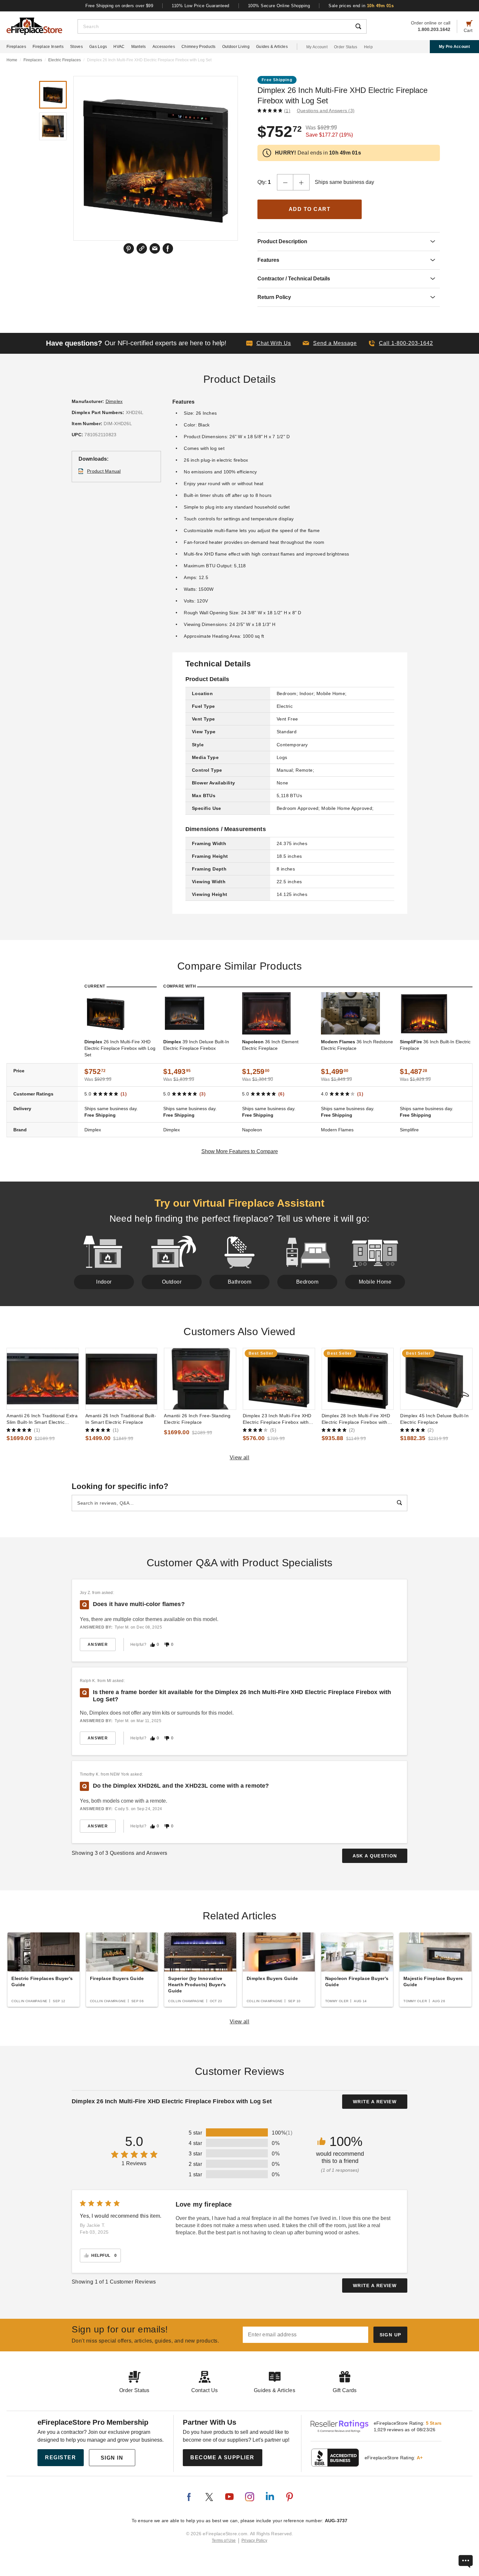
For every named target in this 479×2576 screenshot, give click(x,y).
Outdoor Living (236, 47)
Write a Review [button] (375, 2102)
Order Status (346, 47)
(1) (287, 111)
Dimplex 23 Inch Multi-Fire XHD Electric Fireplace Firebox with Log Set (277, 1419)
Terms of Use (224, 2540)
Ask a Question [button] (375, 1856)
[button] (330, 343)
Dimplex (114, 401)
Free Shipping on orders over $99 (119, 6)
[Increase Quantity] (301, 182)
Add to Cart (310, 209)
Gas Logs (98, 47)
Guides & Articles (272, 47)
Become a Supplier (222, 2457)
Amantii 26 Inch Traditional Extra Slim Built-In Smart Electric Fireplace (42, 1419)
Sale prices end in (361, 6)
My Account (317, 47)
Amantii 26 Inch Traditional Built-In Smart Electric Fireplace (121, 1419)
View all (240, 1458)
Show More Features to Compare (240, 1151)
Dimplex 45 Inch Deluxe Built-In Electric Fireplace (434, 1419)
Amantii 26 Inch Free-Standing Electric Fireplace (197, 1419)
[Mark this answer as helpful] (152, 1645)
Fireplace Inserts (48, 47)
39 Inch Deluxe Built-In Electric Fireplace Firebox (196, 1045)
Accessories (164, 47)
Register (60, 2457)
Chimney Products (199, 47)
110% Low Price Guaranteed (201, 6)
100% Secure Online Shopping (279, 6)
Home (12, 60)
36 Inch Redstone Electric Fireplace (357, 1045)
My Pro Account (454, 47)
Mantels (139, 47)
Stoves (76, 47)
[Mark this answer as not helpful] (167, 1645)
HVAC (119, 47)
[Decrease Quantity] (285, 182)
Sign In (112, 2458)
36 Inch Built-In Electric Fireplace (435, 1045)
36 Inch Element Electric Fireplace (270, 1045)
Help (368, 47)
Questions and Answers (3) (326, 111)
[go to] (43, 1379)
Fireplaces (16, 47)
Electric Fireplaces (65, 60)
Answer (98, 1645)
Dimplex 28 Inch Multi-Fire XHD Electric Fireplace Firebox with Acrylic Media (356, 1419)
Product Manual (104, 471)
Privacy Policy (254, 2540)
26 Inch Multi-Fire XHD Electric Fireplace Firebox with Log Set (120, 1048)
